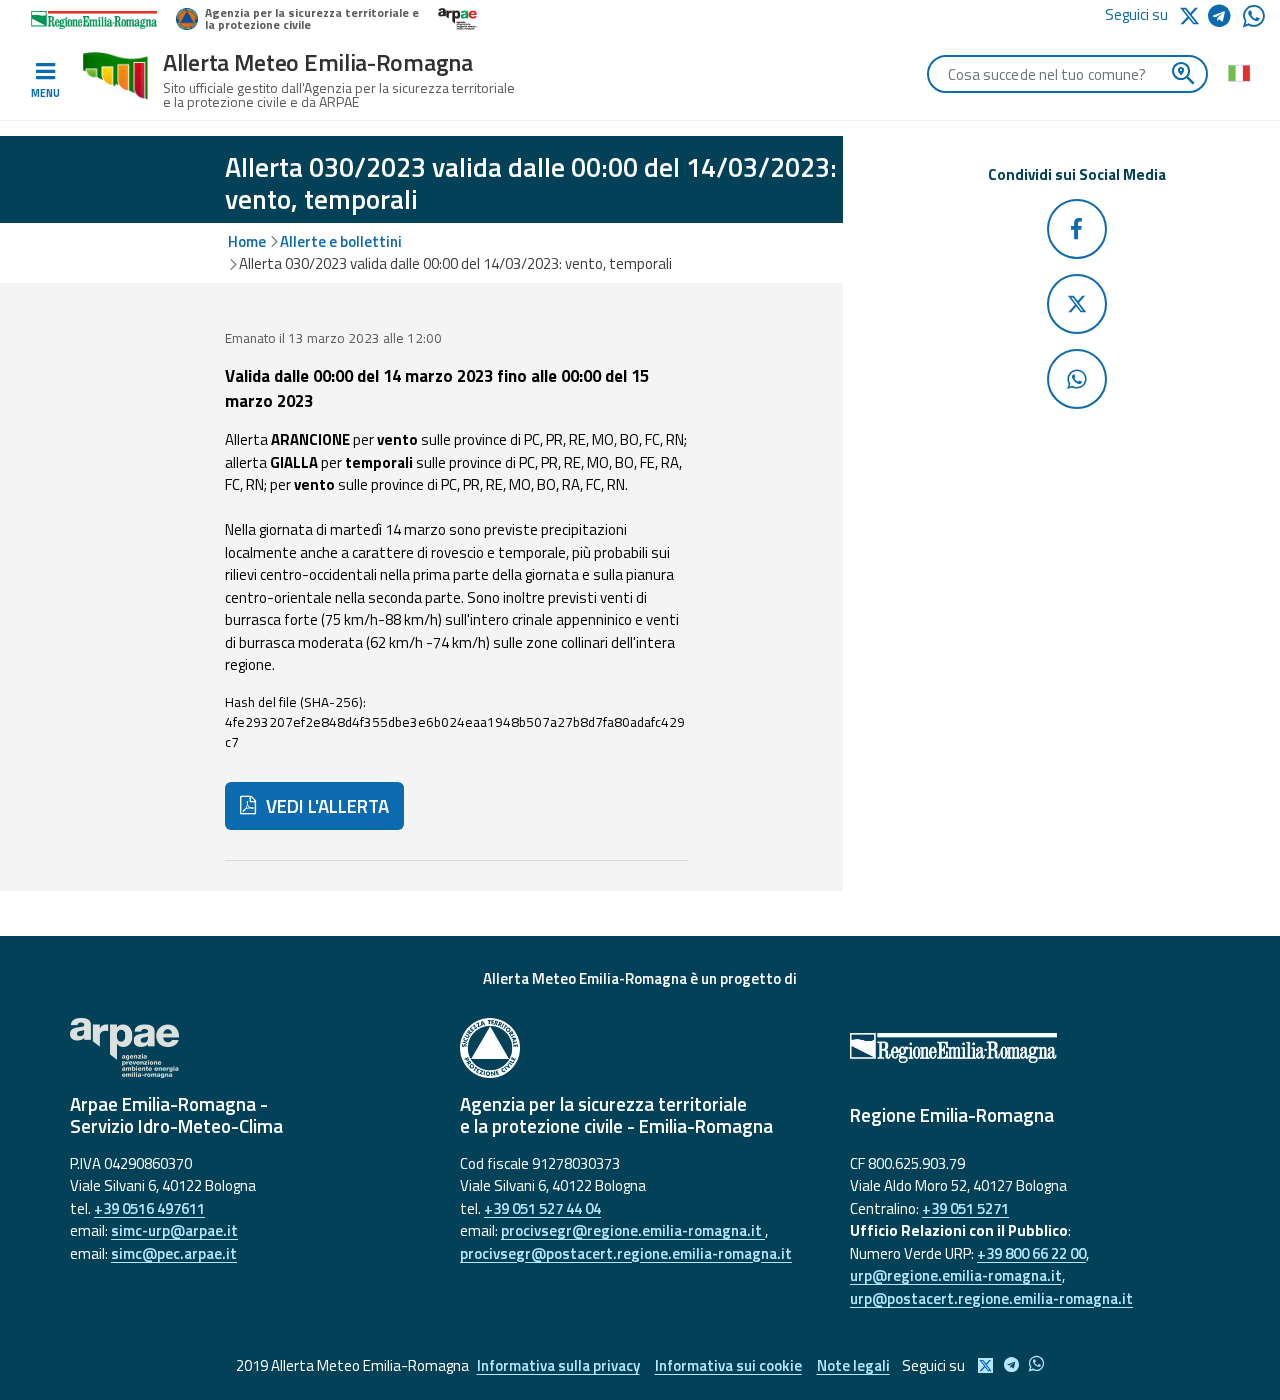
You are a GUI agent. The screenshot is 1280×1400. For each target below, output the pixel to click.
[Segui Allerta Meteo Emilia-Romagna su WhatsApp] (1254, 21)
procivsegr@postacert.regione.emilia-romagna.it (626, 1253)
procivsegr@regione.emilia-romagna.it (633, 1230)
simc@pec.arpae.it (174, 1253)
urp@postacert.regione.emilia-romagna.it (991, 1298)
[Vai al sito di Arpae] (250, 1048)
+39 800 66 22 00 (1031, 1253)
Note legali (853, 1365)
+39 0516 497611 (149, 1208)
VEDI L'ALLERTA (325, 806)
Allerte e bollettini (341, 241)
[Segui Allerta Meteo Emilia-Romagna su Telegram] (1225, 19)
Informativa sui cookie (728, 1365)
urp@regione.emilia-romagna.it (956, 1275)
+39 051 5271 (965, 1208)
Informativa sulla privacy (558, 1365)
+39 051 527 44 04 (542, 1208)
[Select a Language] (1238, 72)
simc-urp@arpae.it (174, 1230)
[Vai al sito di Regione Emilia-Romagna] (1030, 1048)
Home (247, 241)
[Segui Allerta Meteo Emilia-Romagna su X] (1193, 14)
